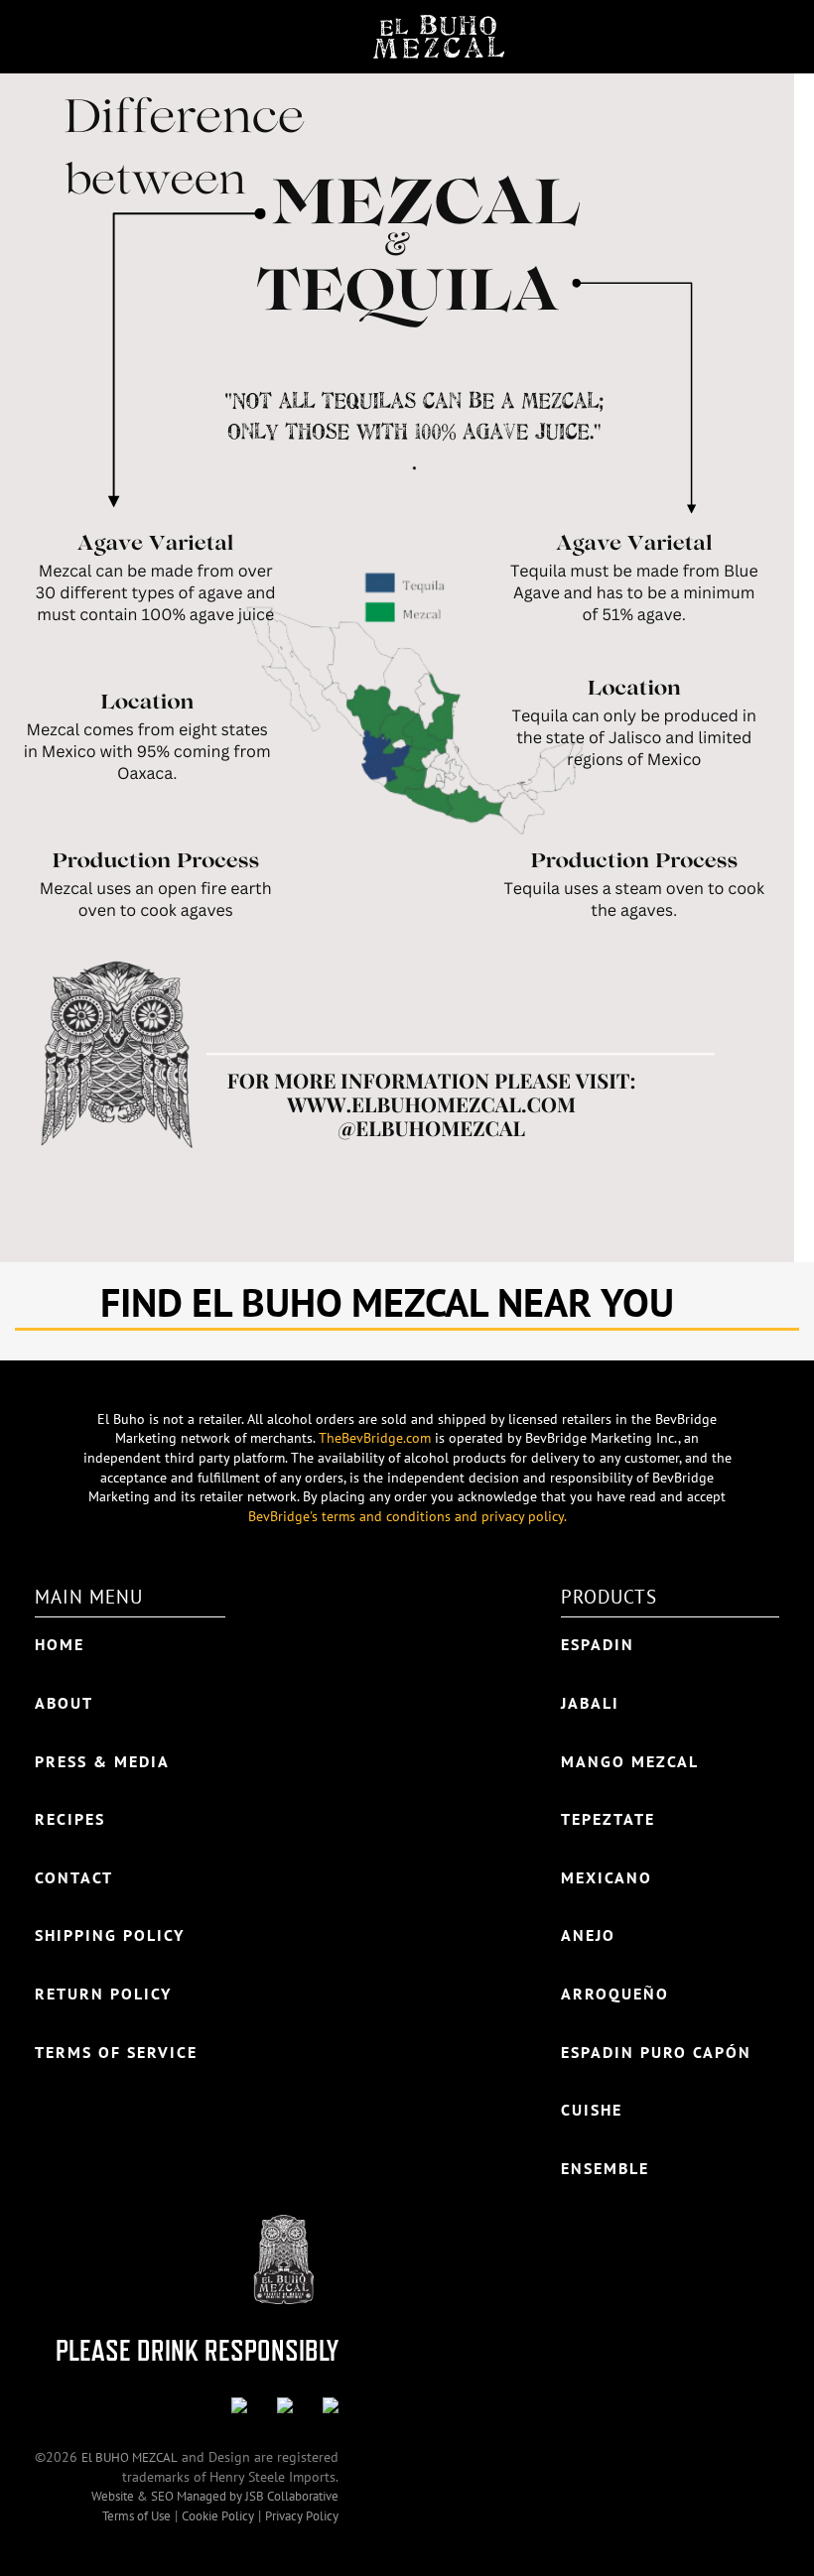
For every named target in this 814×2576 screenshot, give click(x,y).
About (64, 1703)
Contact (74, 1877)
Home (60, 1644)
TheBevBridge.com (375, 1438)
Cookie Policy (218, 2516)
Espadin (598, 1644)
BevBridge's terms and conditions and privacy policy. (407, 1516)
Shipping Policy (110, 1935)
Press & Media (102, 1761)
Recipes (70, 1819)
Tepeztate (608, 1819)
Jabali (590, 1703)
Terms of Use (136, 2516)
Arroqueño (615, 1994)
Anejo (588, 1935)
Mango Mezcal (630, 1761)
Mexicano (607, 1877)
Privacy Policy (302, 2516)
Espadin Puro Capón (656, 2052)
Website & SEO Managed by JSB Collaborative (215, 2496)
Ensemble (605, 2168)
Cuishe (592, 2110)
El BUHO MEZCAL (130, 2457)
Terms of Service (116, 2052)
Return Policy (103, 1994)
